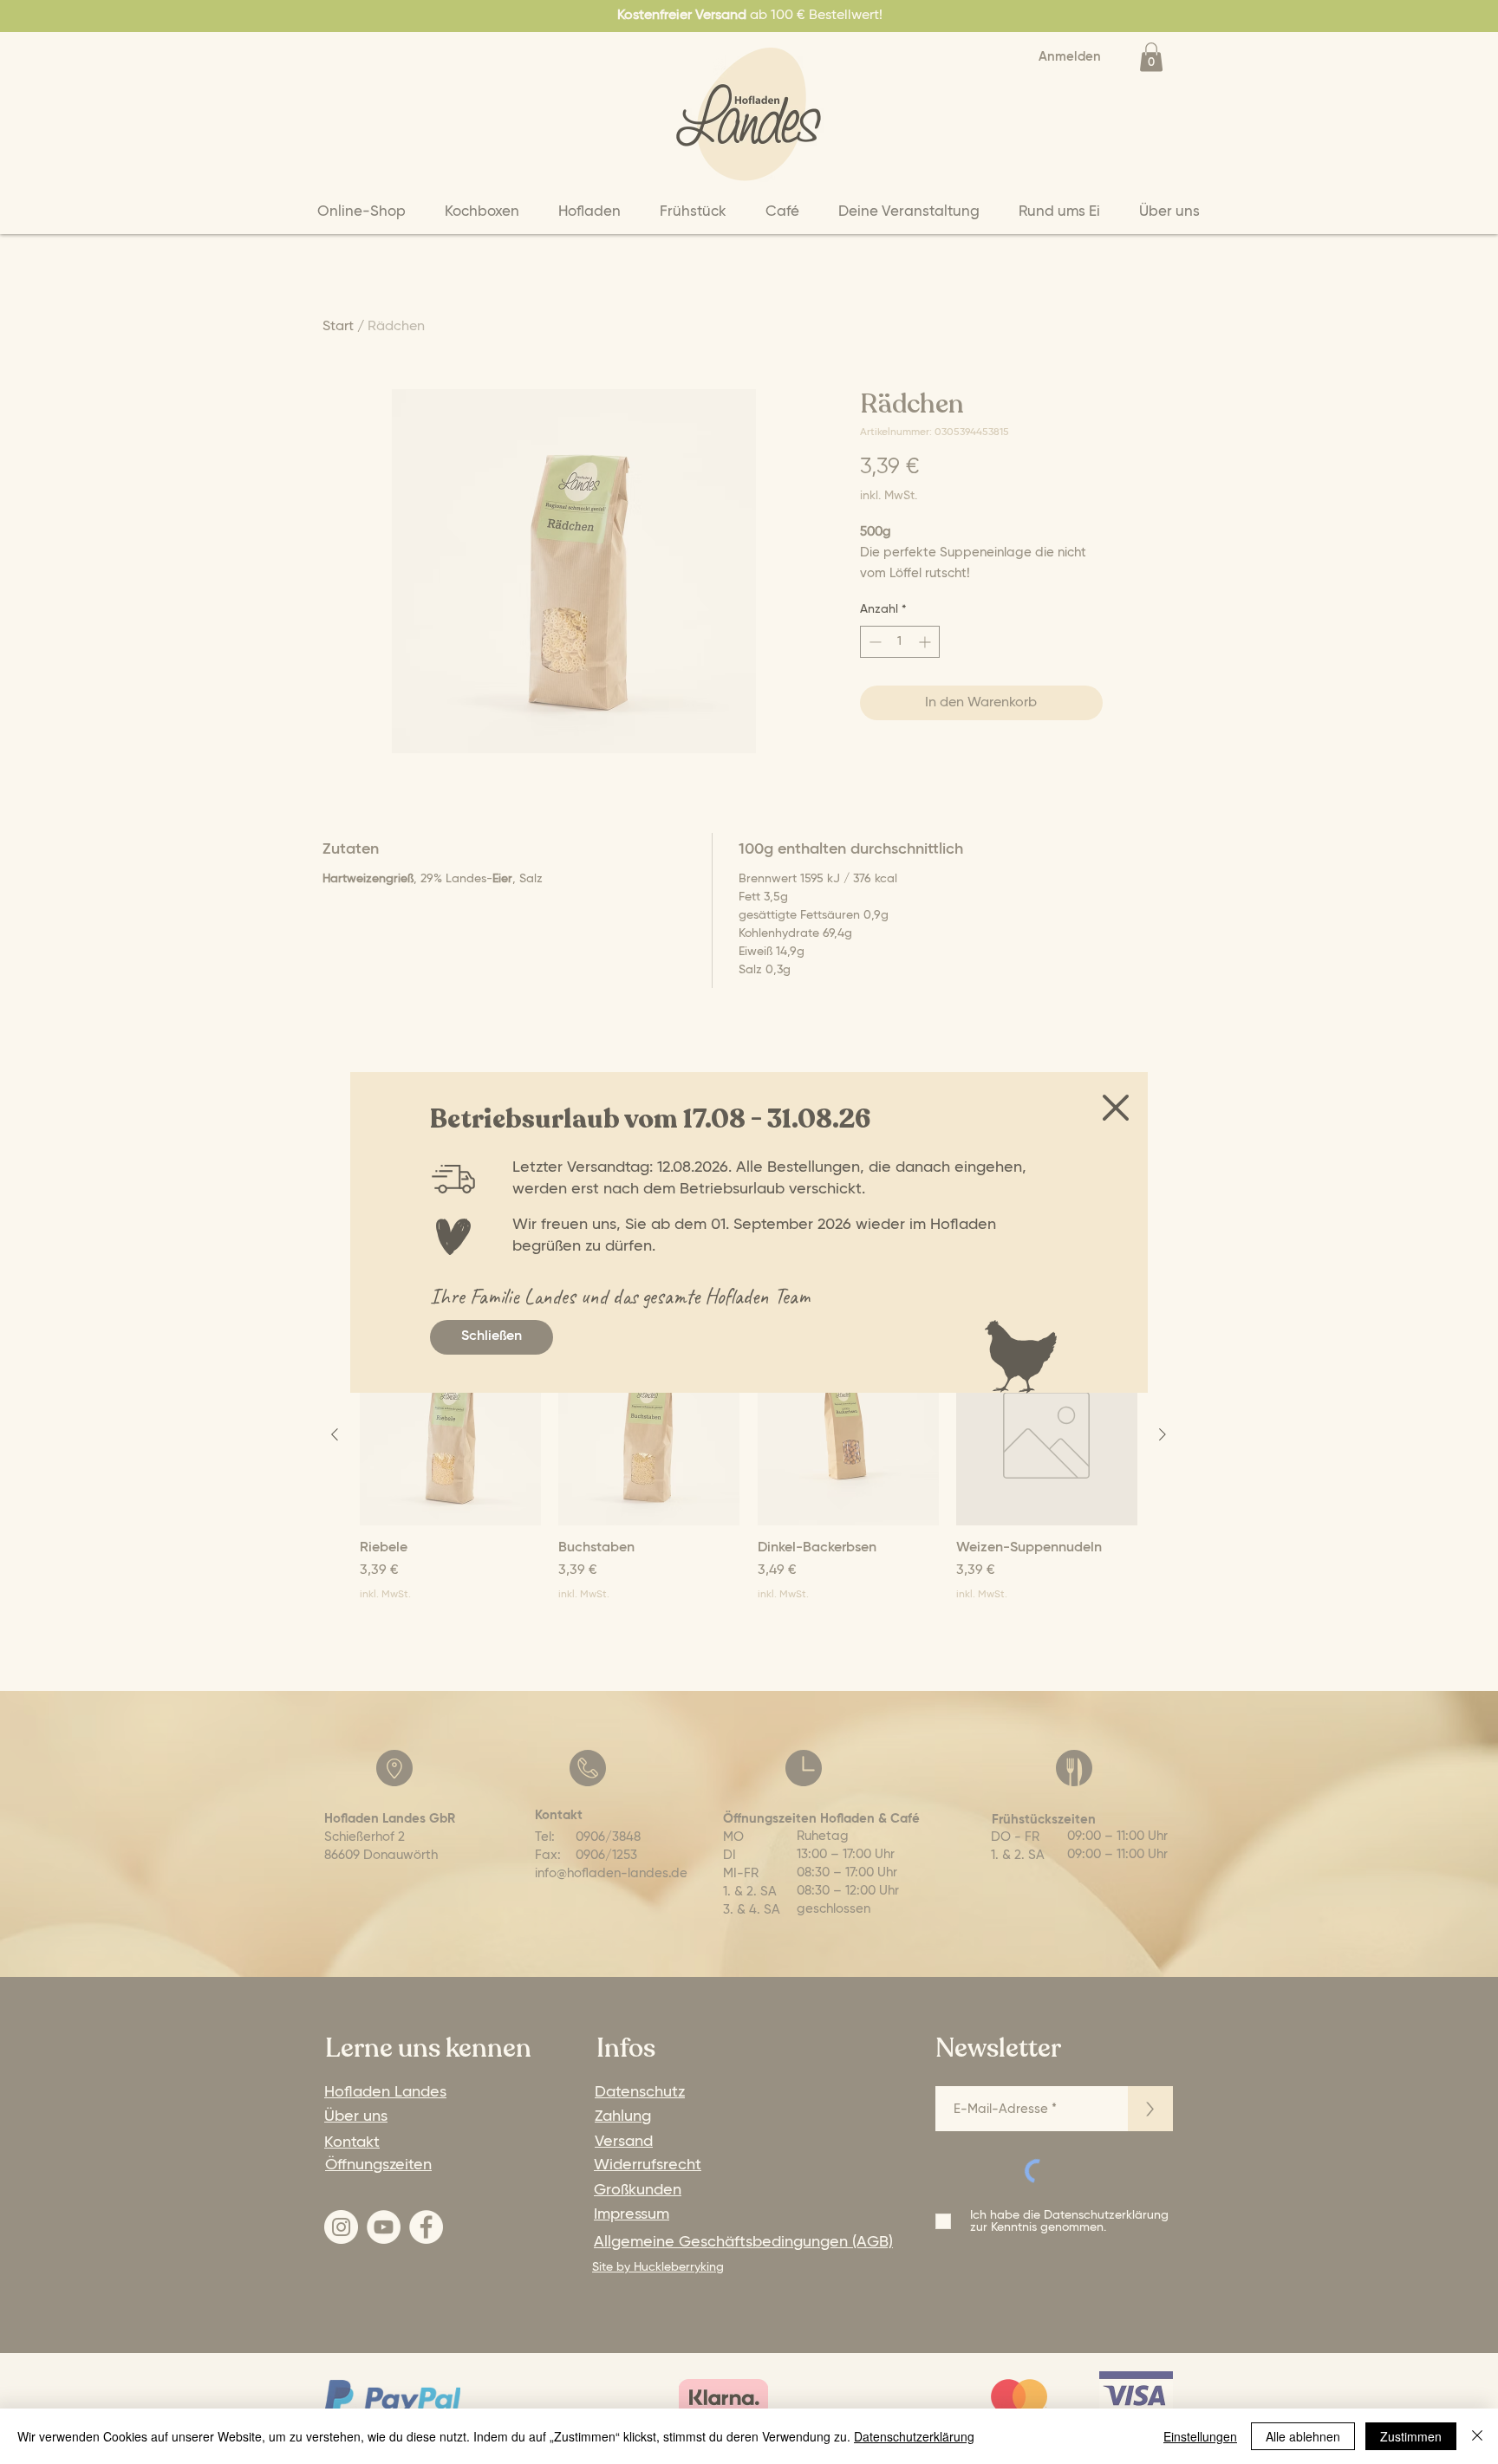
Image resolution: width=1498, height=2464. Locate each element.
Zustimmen (1411, 2436)
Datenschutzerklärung (914, 2436)
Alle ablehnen (1303, 2436)
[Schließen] (1477, 2436)
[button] (1116, 1108)
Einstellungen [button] (1200, 2436)
